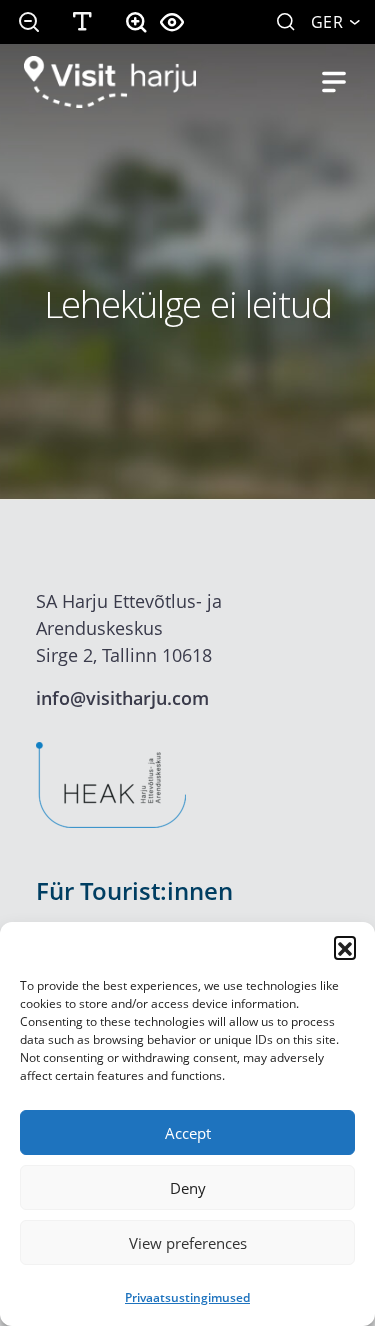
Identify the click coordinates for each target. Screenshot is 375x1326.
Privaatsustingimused (187, 1297)
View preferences (188, 1243)
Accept (188, 1133)
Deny (188, 1188)
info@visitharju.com (122, 698)
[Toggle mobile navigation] (334, 82)
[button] (345, 947)
